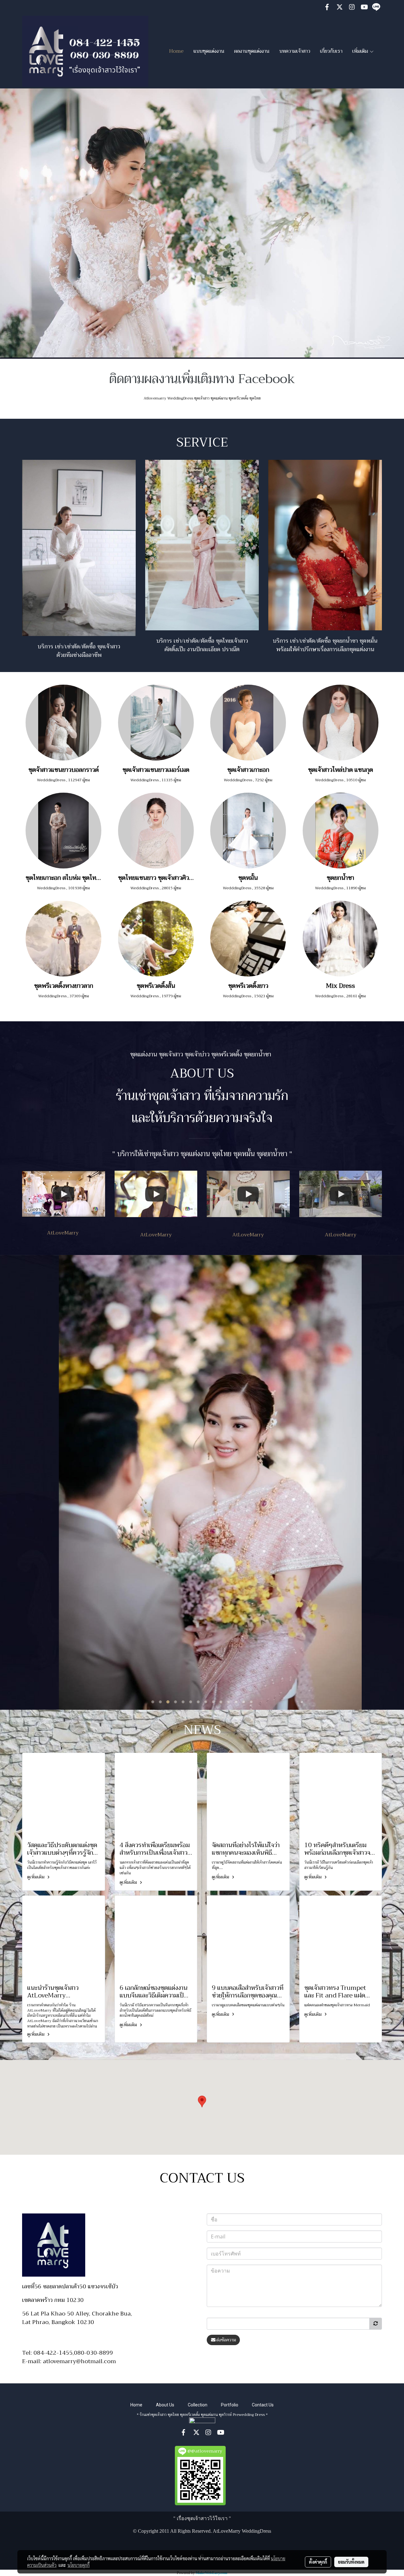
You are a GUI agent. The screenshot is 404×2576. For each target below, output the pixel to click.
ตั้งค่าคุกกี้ (318, 2562)
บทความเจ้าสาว (295, 51)
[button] (202, 2102)
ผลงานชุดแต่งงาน (252, 51)
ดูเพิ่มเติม (36, 1877)
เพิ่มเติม (361, 51)
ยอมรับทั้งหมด (351, 2562)
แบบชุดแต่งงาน (209, 51)
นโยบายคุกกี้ (79, 2565)
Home (176, 51)
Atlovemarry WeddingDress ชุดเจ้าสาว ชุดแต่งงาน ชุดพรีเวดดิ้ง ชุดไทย (202, 398)
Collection (198, 2405)
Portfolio (230, 2405)
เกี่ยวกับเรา (331, 51)
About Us (165, 2405)
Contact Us (263, 2405)
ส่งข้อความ (226, 2340)
